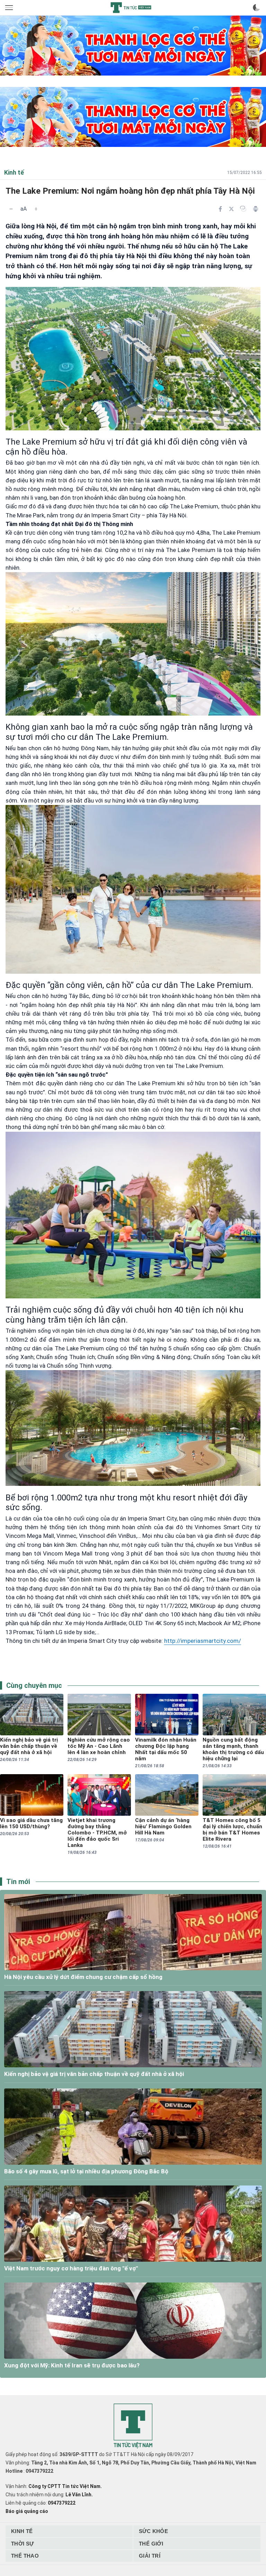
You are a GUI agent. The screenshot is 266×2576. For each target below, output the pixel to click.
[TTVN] (133, 2426)
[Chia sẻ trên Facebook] (220, 209)
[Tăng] (36, 209)
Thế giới (151, 2544)
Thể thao (25, 2556)
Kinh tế (22, 2531)
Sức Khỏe (153, 2531)
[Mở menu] (10, 8)
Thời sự (23, 2544)
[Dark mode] (256, 8)
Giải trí (150, 2556)
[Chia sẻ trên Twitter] (231, 209)
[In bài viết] (256, 209)
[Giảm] (11, 209)
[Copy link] (243, 209)
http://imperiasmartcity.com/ (203, 1641)
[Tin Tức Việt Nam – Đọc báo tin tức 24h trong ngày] (131, 8)
